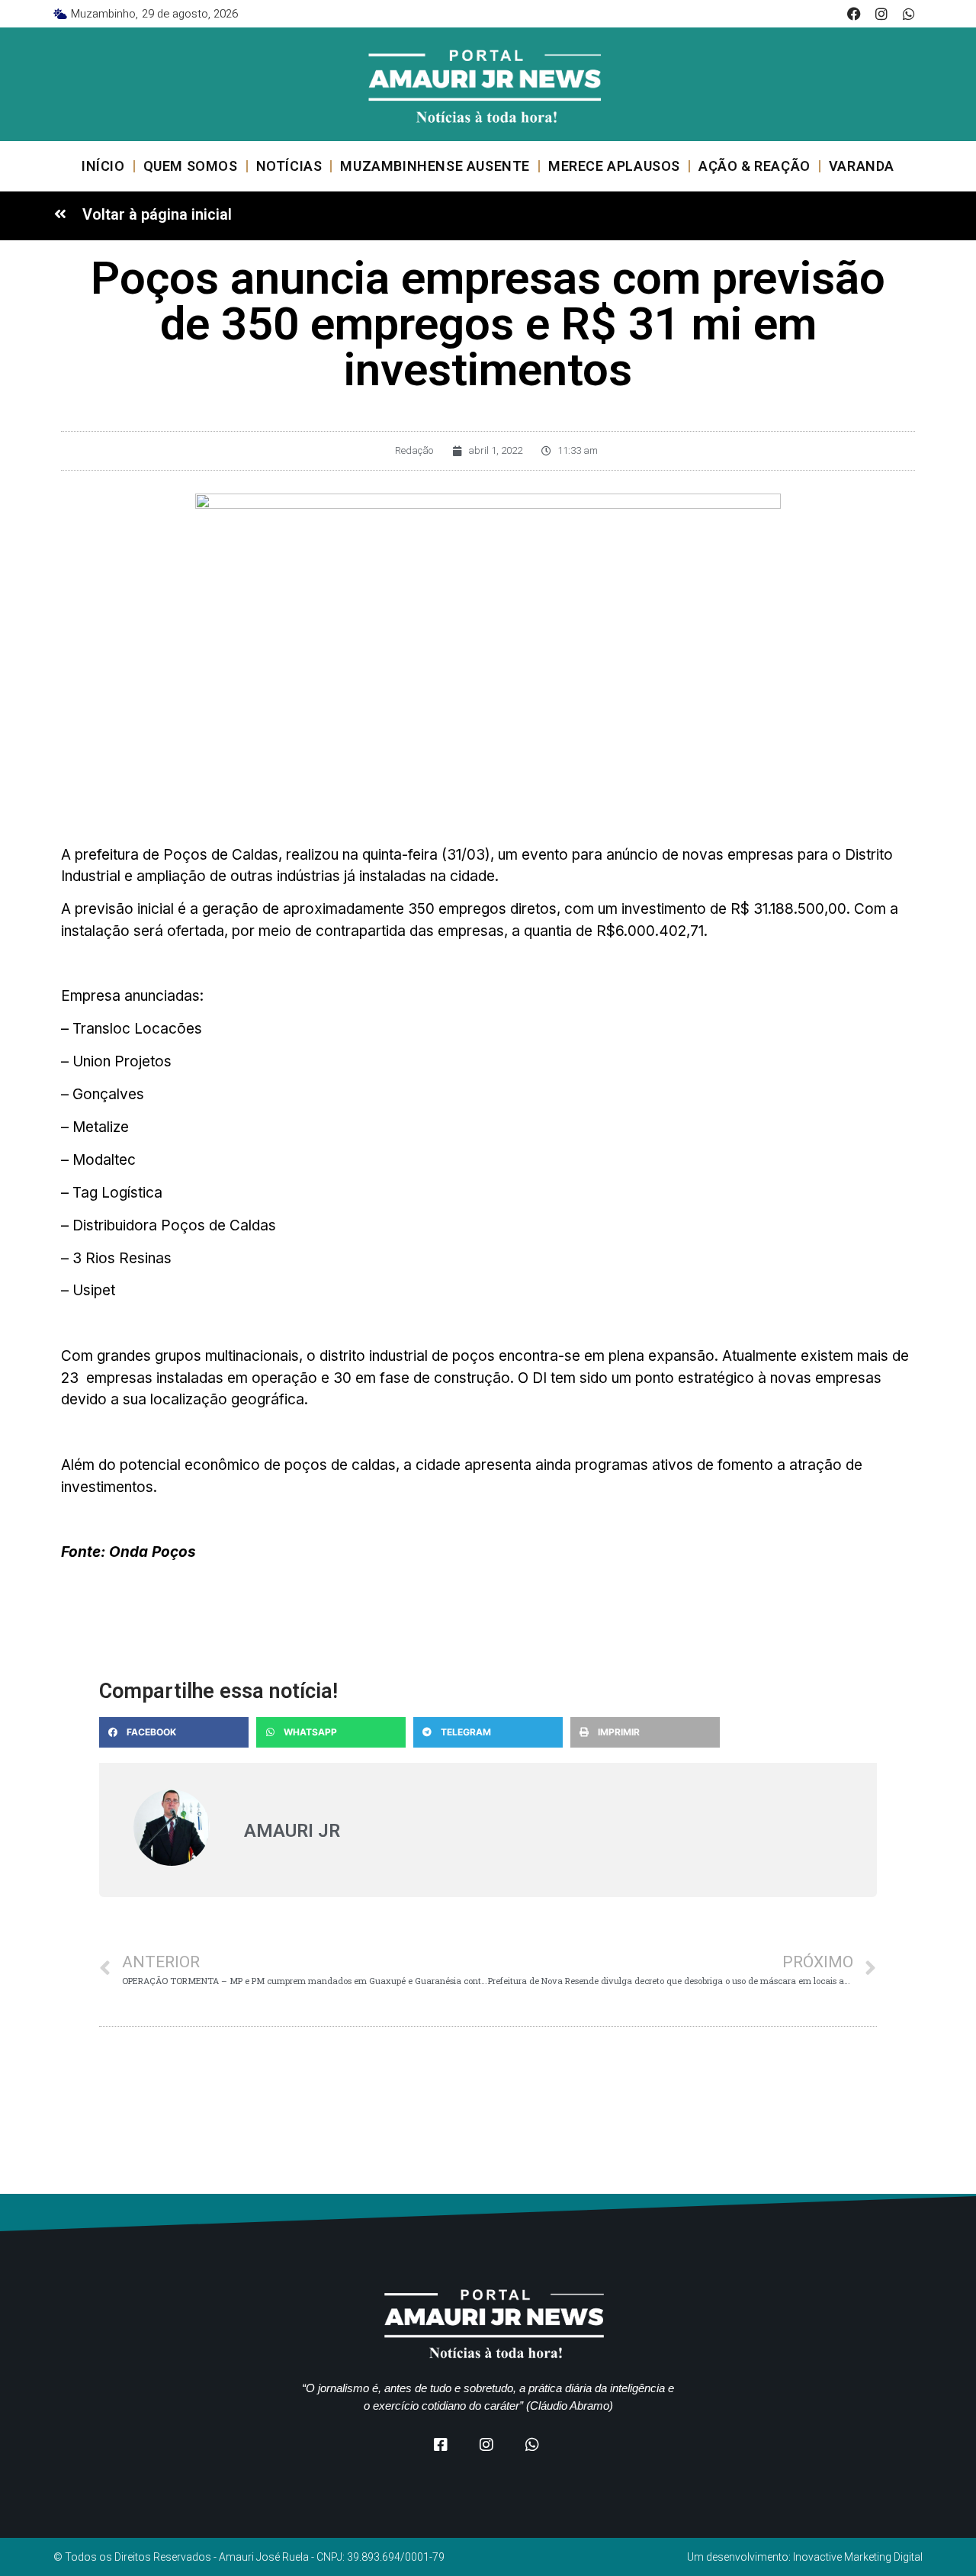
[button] (174, 1732)
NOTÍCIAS (289, 166)
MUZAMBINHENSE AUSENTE (435, 166)
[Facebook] (854, 14)
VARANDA (862, 166)
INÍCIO (103, 166)
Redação (414, 450)
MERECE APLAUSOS (614, 166)
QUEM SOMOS (191, 166)
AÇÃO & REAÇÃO (754, 166)
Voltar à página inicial (157, 214)
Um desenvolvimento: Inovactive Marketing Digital (805, 2557)
